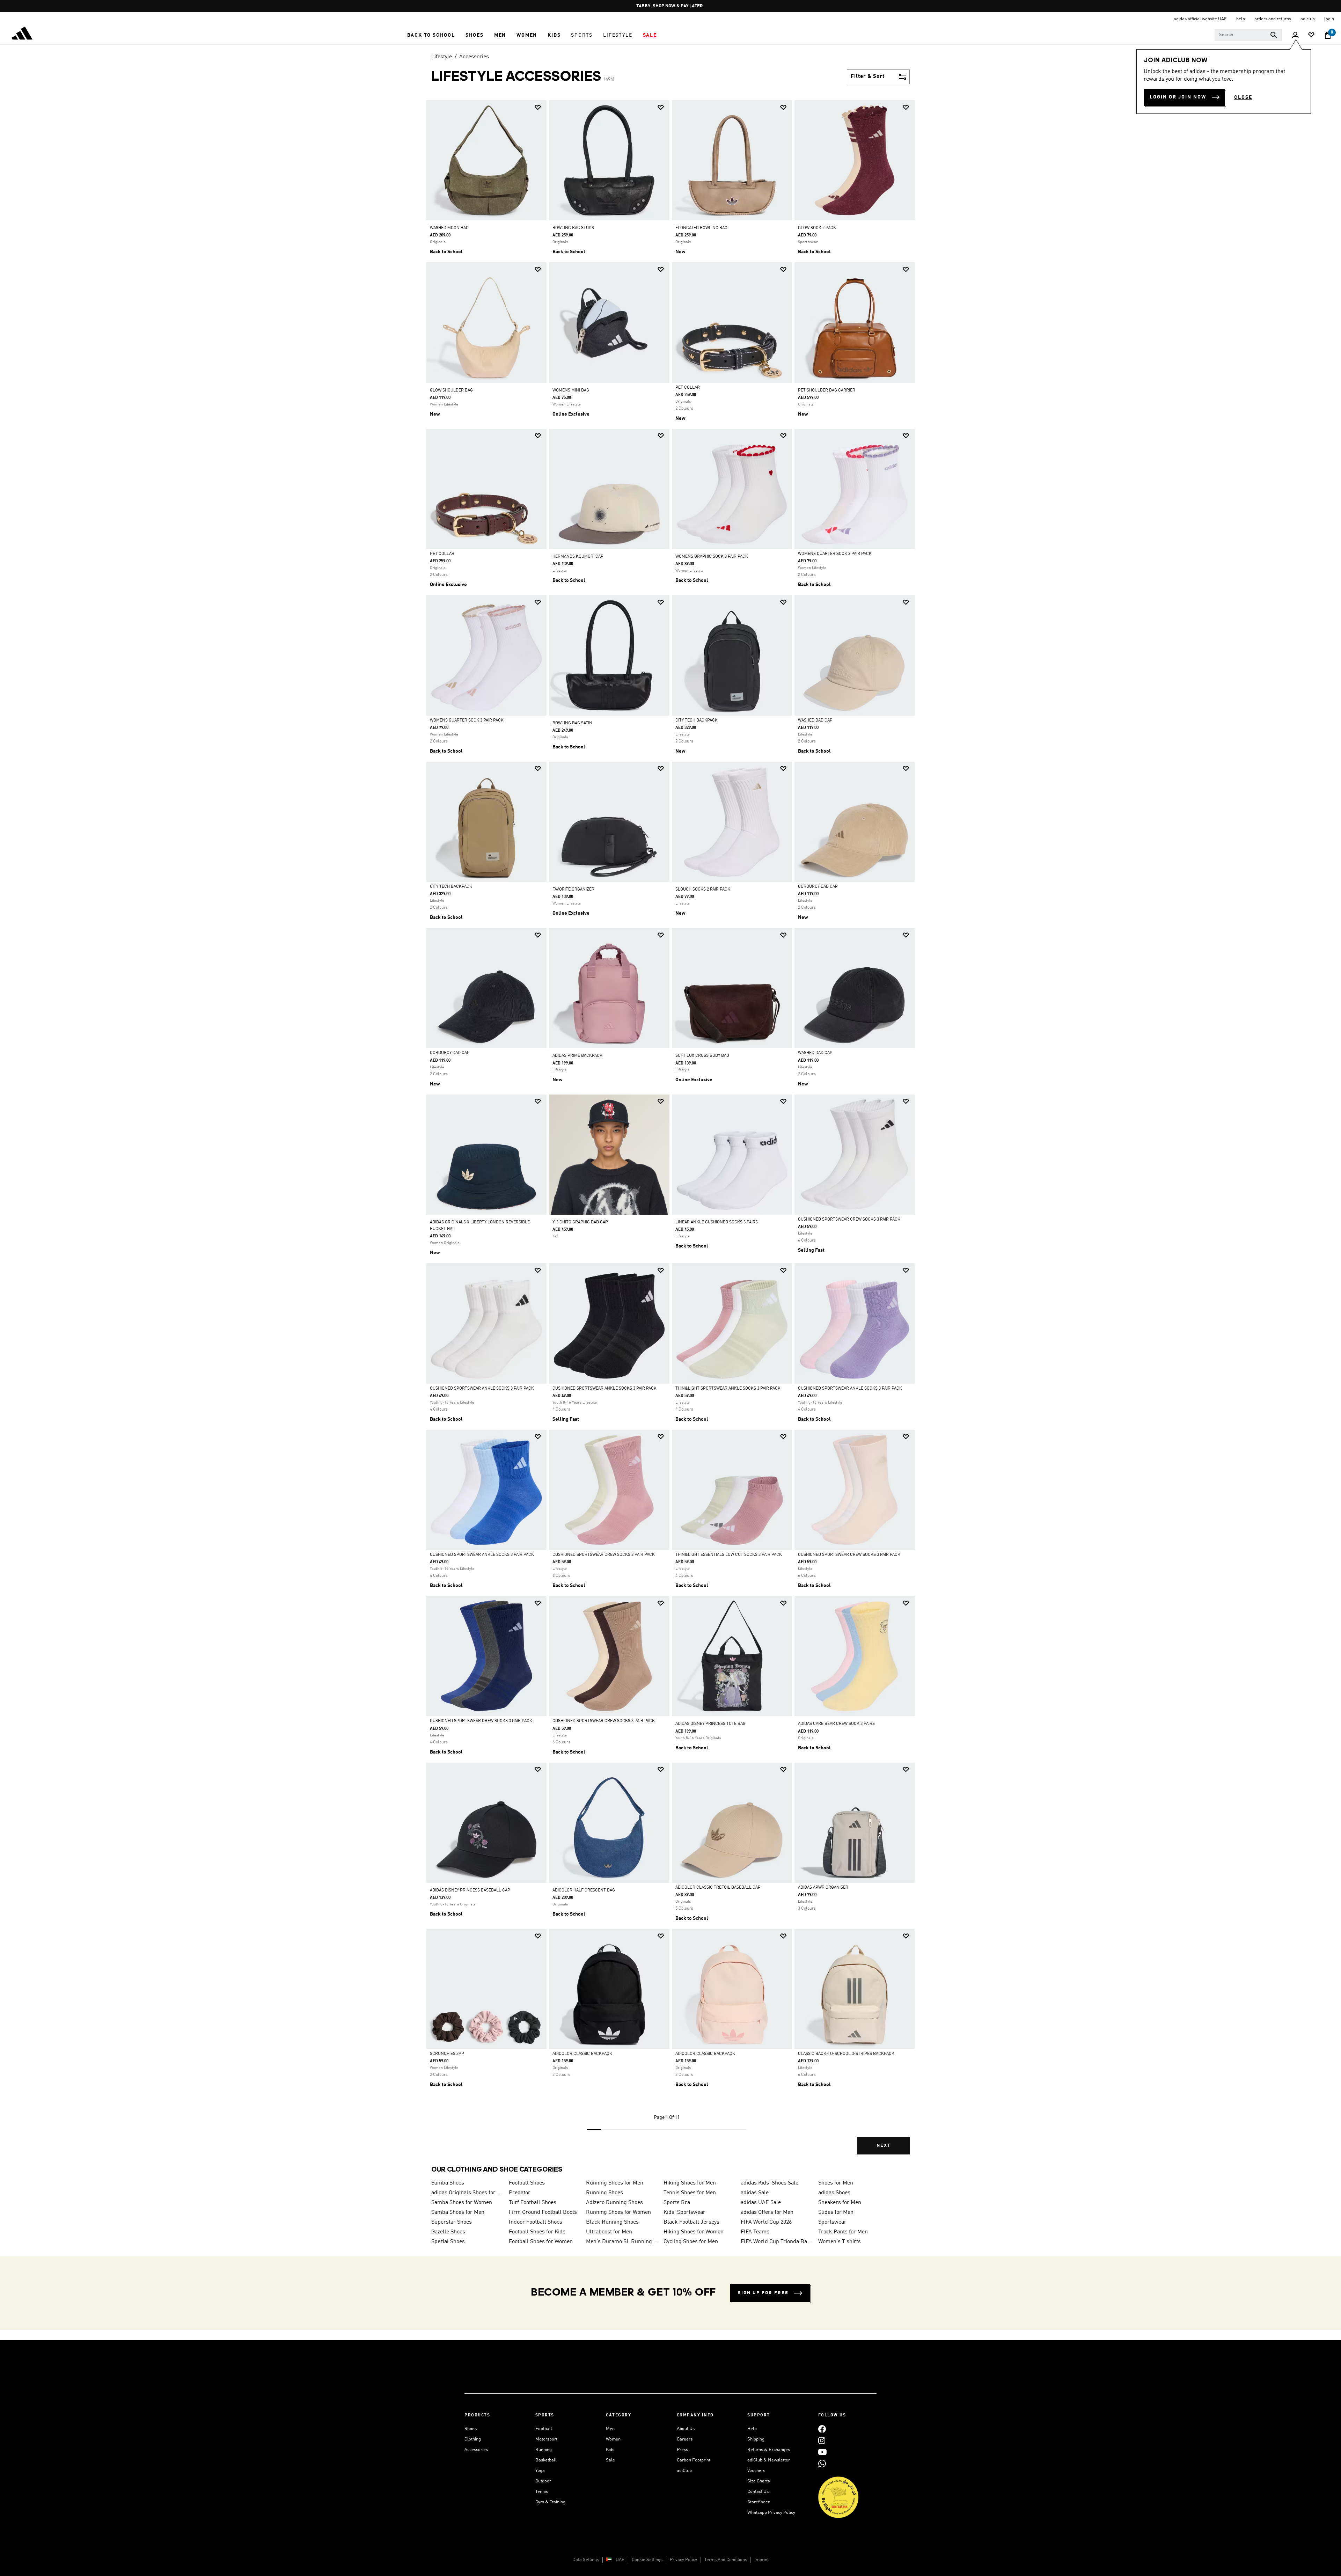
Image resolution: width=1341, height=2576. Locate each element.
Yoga (540, 2471)
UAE (620, 2560)
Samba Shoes (448, 2183)
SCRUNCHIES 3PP (447, 2054)
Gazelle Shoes (448, 2232)
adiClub (684, 2471)
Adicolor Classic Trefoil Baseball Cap (718, 1888)
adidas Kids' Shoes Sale (770, 2183)
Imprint (761, 2560)
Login (1329, 19)
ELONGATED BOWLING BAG (701, 228)
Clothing (473, 2439)
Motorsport (546, 2439)
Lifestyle (442, 57)
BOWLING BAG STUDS (573, 228)
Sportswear (832, 2222)
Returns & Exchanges (769, 2450)
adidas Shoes (834, 2193)
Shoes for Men (836, 2183)
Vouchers (756, 2471)
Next (884, 2146)
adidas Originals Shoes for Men (467, 2193)
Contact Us (758, 2492)
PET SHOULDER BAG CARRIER (827, 390)
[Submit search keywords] (1274, 35)
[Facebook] (822, 2429)
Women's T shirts (840, 2242)
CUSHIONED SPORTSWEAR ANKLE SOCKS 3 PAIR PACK (482, 1389)
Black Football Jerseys (691, 2222)
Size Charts (759, 2481)
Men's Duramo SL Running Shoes (622, 2242)
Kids (610, 2450)
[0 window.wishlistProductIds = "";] (1311, 35)
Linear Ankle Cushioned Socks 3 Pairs (717, 1222)
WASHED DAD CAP (815, 720)
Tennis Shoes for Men (690, 2193)
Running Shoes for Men (615, 2183)
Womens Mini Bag (571, 390)
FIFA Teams (755, 2232)
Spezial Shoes (448, 2242)
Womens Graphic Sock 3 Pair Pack (712, 557)
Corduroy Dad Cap (818, 887)
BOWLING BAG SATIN (572, 723)
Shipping (756, 2439)
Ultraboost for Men (609, 2232)
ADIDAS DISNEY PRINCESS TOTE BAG (710, 1724)
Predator (520, 2193)
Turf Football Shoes (533, 2203)
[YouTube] (822, 2452)
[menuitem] (431, 35)
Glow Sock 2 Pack (817, 228)
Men (610, 2429)
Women (613, 2439)
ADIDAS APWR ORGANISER (823, 1888)
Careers (685, 2439)
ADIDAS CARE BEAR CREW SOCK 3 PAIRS (836, 1724)
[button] (431, 35)
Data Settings (586, 2560)
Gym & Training (550, 2502)
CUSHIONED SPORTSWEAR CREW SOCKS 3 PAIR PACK (849, 1220)
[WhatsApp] (822, 2463)
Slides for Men (836, 2212)
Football (544, 2429)
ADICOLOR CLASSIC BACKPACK (582, 2054)
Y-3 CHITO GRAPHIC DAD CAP (580, 1222)
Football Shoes (527, 2183)
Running (544, 2450)
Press (682, 2450)
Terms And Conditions (726, 2560)
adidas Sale (755, 2193)
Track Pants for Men (843, 2232)
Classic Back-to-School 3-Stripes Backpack (846, 2054)
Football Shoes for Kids (537, 2232)
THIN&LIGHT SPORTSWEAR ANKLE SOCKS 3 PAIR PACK (728, 1389)
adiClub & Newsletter (769, 2460)
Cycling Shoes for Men (691, 2242)
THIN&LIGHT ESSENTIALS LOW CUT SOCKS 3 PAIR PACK (729, 1555)
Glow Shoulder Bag (451, 390)
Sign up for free (763, 2293)
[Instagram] (822, 2440)
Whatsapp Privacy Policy (771, 2513)
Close (1243, 97)
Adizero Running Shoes (614, 2203)
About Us (686, 2429)
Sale (610, 2460)
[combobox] (1248, 35)
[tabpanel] (670, 1133)
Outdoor (543, 2481)
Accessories (474, 57)
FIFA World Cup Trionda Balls (777, 2242)
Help (752, 2429)
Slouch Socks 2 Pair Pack (703, 890)
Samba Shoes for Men (458, 2212)
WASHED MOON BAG (449, 228)
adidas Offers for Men (767, 2212)
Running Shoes (604, 2193)
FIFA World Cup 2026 (766, 2222)
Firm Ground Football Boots (543, 2212)
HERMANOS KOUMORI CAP (578, 557)
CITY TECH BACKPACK (697, 720)
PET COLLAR (688, 388)
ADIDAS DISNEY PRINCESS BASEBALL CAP (470, 1890)
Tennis (542, 2492)
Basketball (546, 2460)
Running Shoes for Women (618, 2212)
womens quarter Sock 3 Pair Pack (835, 554)
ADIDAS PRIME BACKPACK (577, 1056)
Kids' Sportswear (684, 2212)
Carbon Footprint (694, 2460)
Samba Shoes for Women (462, 2203)
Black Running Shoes (612, 2222)
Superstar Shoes (452, 2222)
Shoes (471, 2429)
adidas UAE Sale (761, 2203)
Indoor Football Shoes (536, 2222)
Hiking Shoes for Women (694, 2232)
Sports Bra (677, 2203)
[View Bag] (1328, 35)
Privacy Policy (683, 2560)
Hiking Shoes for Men (690, 2183)
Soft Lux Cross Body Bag (702, 1056)
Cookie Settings (647, 2560)
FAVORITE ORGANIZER (573, 890)
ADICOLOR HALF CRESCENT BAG (584, 1890)
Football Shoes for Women (541, 2242)
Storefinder (759, 2502)
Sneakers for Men (840, 2203)
